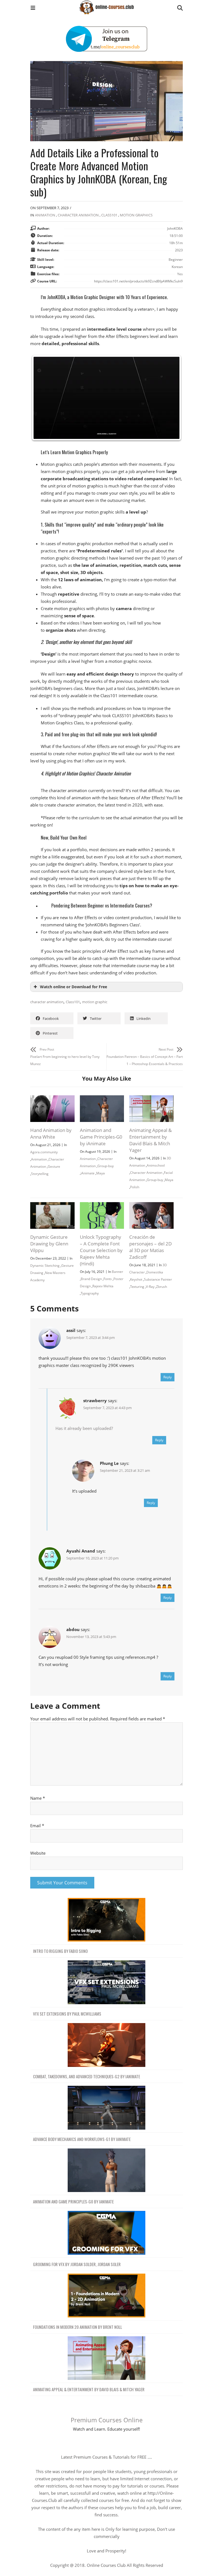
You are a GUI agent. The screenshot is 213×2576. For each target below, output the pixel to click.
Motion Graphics (136, 215)
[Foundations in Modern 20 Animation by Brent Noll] (106, 2296)
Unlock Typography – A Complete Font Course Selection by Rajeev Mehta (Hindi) (101, 1250)
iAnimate (88, 1173)
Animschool (156, 1165)
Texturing (137, 1287)
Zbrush (162, 1287)
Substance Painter (158, 1279)
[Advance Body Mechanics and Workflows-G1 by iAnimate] (106, 2108)
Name (38, 1798)
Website (38, 1853)
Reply (168, 1377)
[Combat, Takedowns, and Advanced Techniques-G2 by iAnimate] (106, 2045)
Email (37, 1826)
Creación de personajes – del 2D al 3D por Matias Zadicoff (150, 1247)
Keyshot (136, 1279)
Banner (117, 1272)
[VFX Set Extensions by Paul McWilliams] (106, 1982)
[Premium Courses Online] (106, 5)
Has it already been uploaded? (84, 1428)
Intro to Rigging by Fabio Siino (60, 1951)
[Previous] (42, 398)
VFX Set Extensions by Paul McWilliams (67, 2014)
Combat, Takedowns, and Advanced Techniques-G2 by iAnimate (87, 2076)
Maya (101, 1173)
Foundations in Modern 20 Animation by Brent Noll (78, 2327)
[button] (33, 8)
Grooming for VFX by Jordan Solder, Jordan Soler (77, 2264)
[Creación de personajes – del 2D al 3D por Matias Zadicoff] (151, 1206)
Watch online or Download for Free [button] (73, 987)
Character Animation (78, 215)
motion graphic (95, 1002)
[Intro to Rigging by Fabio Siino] (106, 1920)
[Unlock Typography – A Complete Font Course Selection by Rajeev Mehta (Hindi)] (102, 1206)
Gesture (54, 1166)
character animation (47, 1002)
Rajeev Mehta (103, 1286)
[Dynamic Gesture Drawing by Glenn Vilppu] (52, 1206)
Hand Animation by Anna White (51, 1133)
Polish (135, 1187)
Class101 (109, 215)
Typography (90, 1293)
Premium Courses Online (107, 2420)
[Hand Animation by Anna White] (52, 1099)
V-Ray (150, 1287)
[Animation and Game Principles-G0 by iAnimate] (102, 1099)
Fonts (108, 1279)
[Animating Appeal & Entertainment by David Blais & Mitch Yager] (151, 1099)
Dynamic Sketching (45, 1266)
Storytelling (40, 1174)
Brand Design (91, 1279)
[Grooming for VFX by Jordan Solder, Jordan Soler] (106, 2233)
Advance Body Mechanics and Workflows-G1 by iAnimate (82, 2139)
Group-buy (106, 1166)
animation (45, 215)
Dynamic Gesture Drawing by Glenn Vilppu (49, 1244)
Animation (39, 1159)
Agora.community (44, 1152)
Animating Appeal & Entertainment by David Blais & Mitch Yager (150, 1140)
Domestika (155, 1272)
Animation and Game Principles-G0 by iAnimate (101, 1137)
